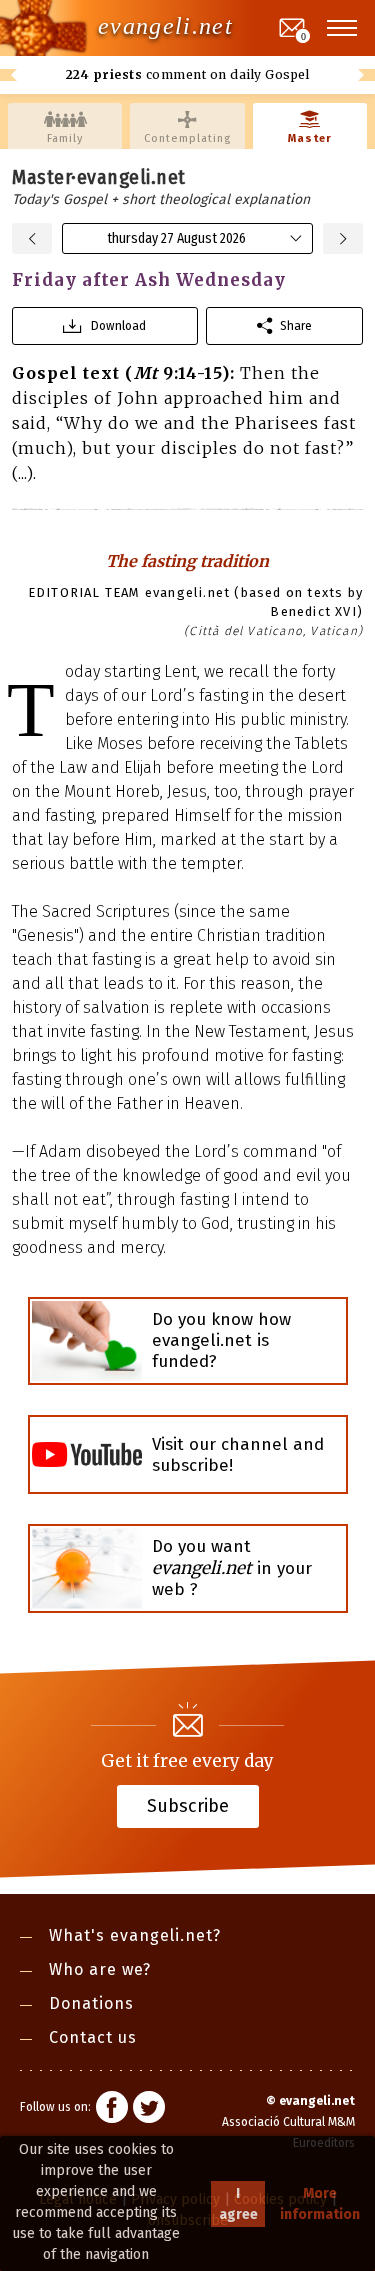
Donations (91, 2003)
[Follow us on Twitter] (149, 2110)
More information (320, 2204)
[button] (343, 28)
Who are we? (100, 1969)
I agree (238, 2204)
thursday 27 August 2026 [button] (176, 238)
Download (118, 325)
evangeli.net (165, 26)
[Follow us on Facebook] (112, 2110)
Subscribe (188, 1805)
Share (296, 325)
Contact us (93, 2037)
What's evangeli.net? (135, 1935)
